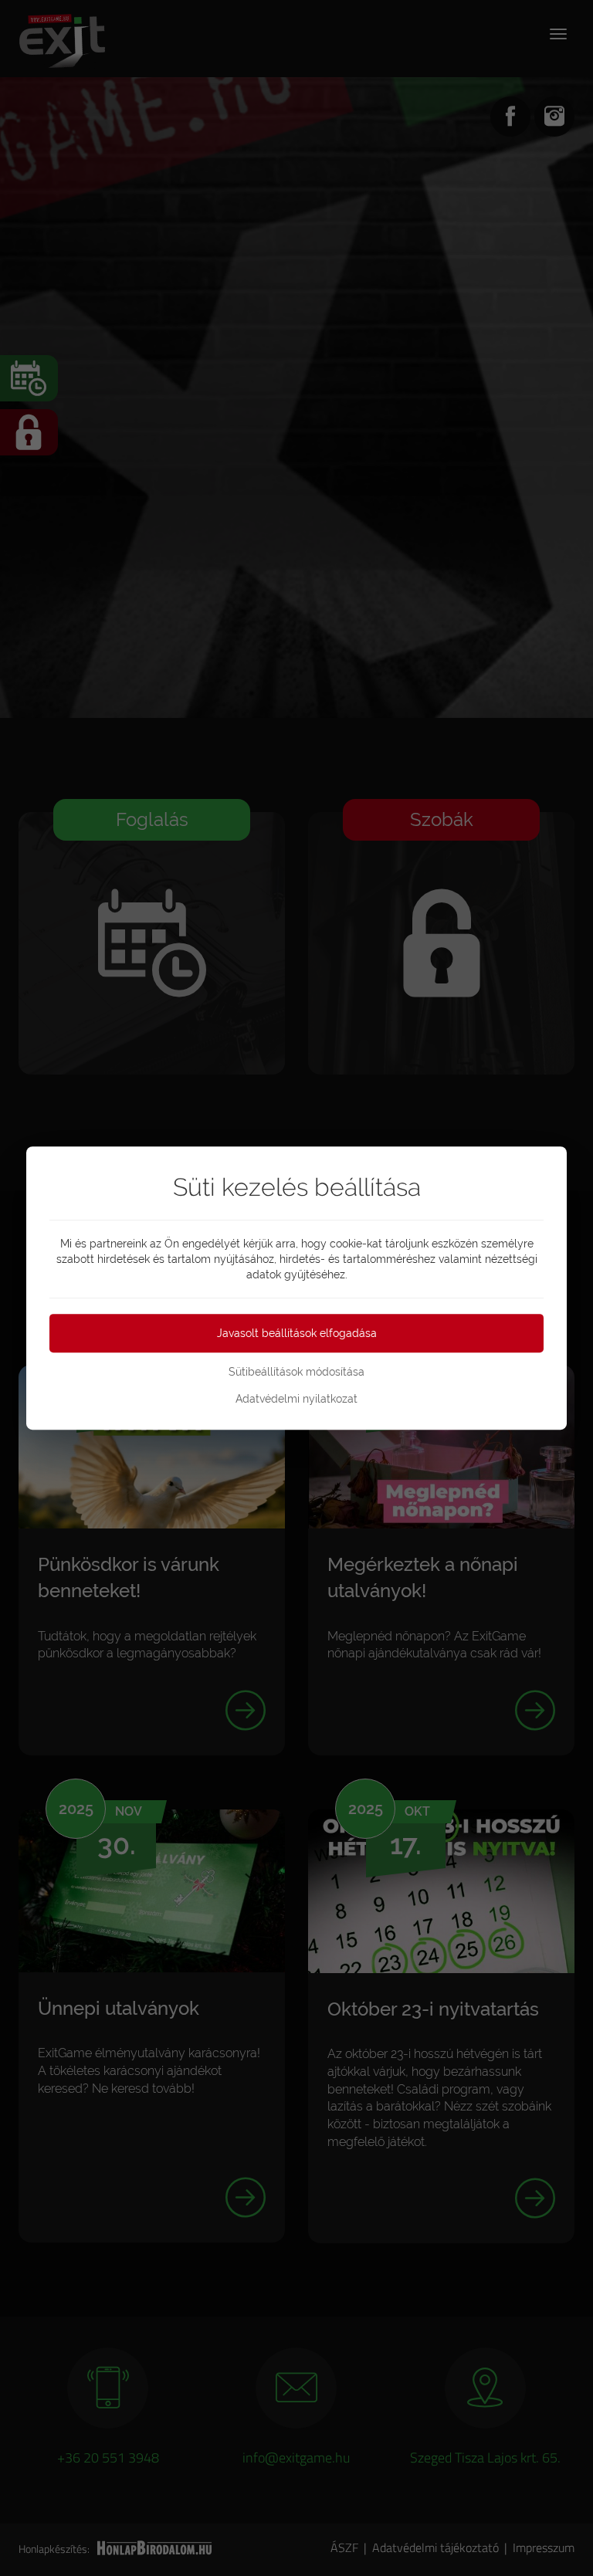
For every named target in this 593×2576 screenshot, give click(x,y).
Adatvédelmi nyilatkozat (296, 1399)
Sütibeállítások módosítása (296, 1372)
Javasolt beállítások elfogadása (297, 1333)
